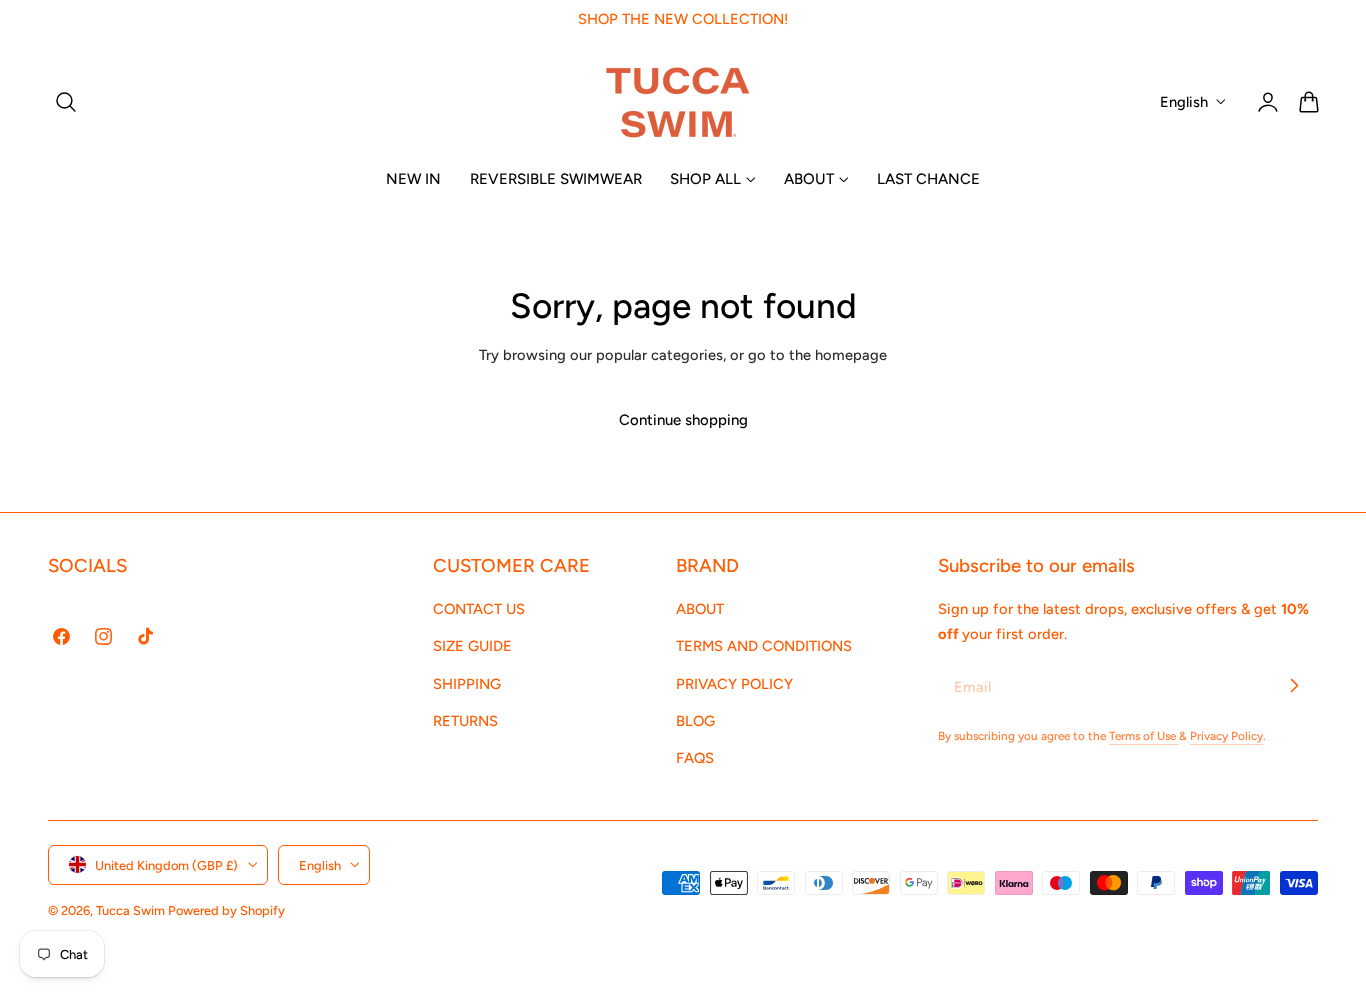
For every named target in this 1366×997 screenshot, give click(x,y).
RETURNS (465, 721)
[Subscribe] (1294, 686)
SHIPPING (467, 683)
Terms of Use (1144, 736)
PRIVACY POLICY (734, 683)
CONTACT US (479, 609)
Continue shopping (683, 420)
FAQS (695, 758)
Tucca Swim (130, 909)
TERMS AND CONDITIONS (764, 646)
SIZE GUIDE (472, 646)
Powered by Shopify (226, 909)
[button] (66, 102)
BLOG (695, 721)
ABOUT (700, 609)
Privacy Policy (1226, 736)
